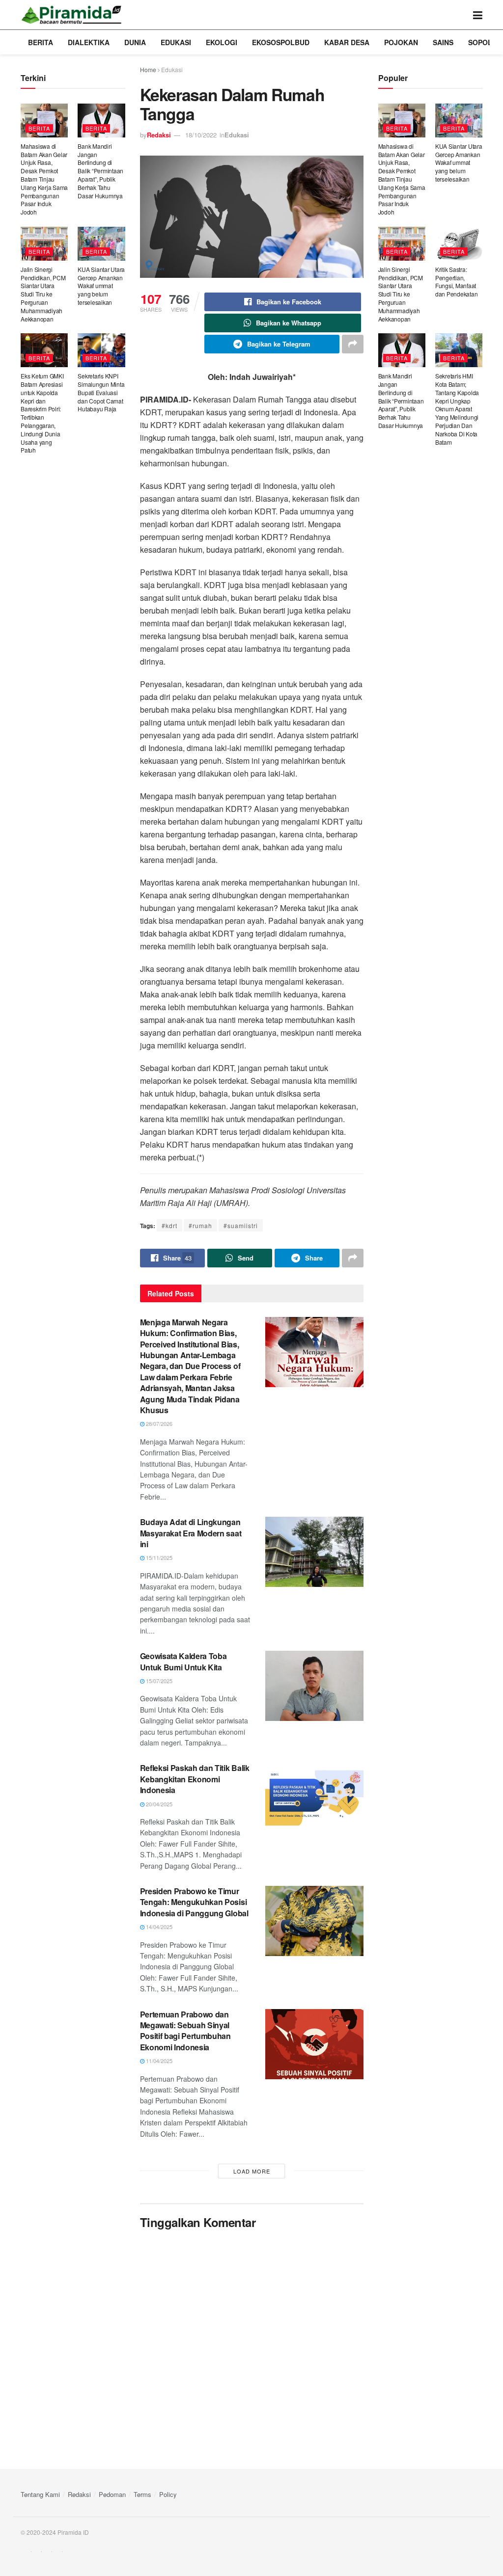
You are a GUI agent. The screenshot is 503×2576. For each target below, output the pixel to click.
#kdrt (169, 1225)
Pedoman (112, 2494)
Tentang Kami (40, 2494)
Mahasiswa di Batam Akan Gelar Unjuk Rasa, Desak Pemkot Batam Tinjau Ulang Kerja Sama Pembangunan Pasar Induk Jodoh (44, 179)
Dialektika (89, 42)
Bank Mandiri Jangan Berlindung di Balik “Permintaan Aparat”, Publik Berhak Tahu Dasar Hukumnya (100, 171)
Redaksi (159, 135)
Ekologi (222, 42)
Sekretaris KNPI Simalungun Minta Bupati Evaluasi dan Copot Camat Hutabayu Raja (101, 392)
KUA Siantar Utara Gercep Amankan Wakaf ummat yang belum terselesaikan (101, 286)
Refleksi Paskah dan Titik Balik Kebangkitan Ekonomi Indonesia (195, 1779)
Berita (41, 42)
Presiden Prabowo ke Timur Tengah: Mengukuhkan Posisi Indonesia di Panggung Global (194, 1902)
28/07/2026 (158, 1423)
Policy (168, 2494)
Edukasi (176, 42)
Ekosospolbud (281, 42)
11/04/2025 (158, 2061)
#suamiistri (241, 1225)
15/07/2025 (158, 1681)
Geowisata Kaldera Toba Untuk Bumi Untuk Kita (183, 1661)
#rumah (200, 1225)
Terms (142, 2494)
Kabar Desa (347, 42)
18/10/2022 (201, 135)
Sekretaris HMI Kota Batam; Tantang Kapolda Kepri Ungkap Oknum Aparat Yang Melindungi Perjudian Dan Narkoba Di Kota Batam (457, 409)
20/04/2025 (158, 1804)
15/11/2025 (158, 1557)
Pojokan (401, 42)
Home (148, 69)
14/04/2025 (158, 1927)
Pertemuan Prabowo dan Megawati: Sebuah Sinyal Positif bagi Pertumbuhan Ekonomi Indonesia (185, 2031)
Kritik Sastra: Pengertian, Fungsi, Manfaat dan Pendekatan (457, 282)
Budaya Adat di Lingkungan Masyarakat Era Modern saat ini (191, 1533)
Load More (252, 2171)
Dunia (135, 42)
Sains (443, 42)
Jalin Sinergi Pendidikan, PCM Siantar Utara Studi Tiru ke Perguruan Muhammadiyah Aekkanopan (43, 294)
